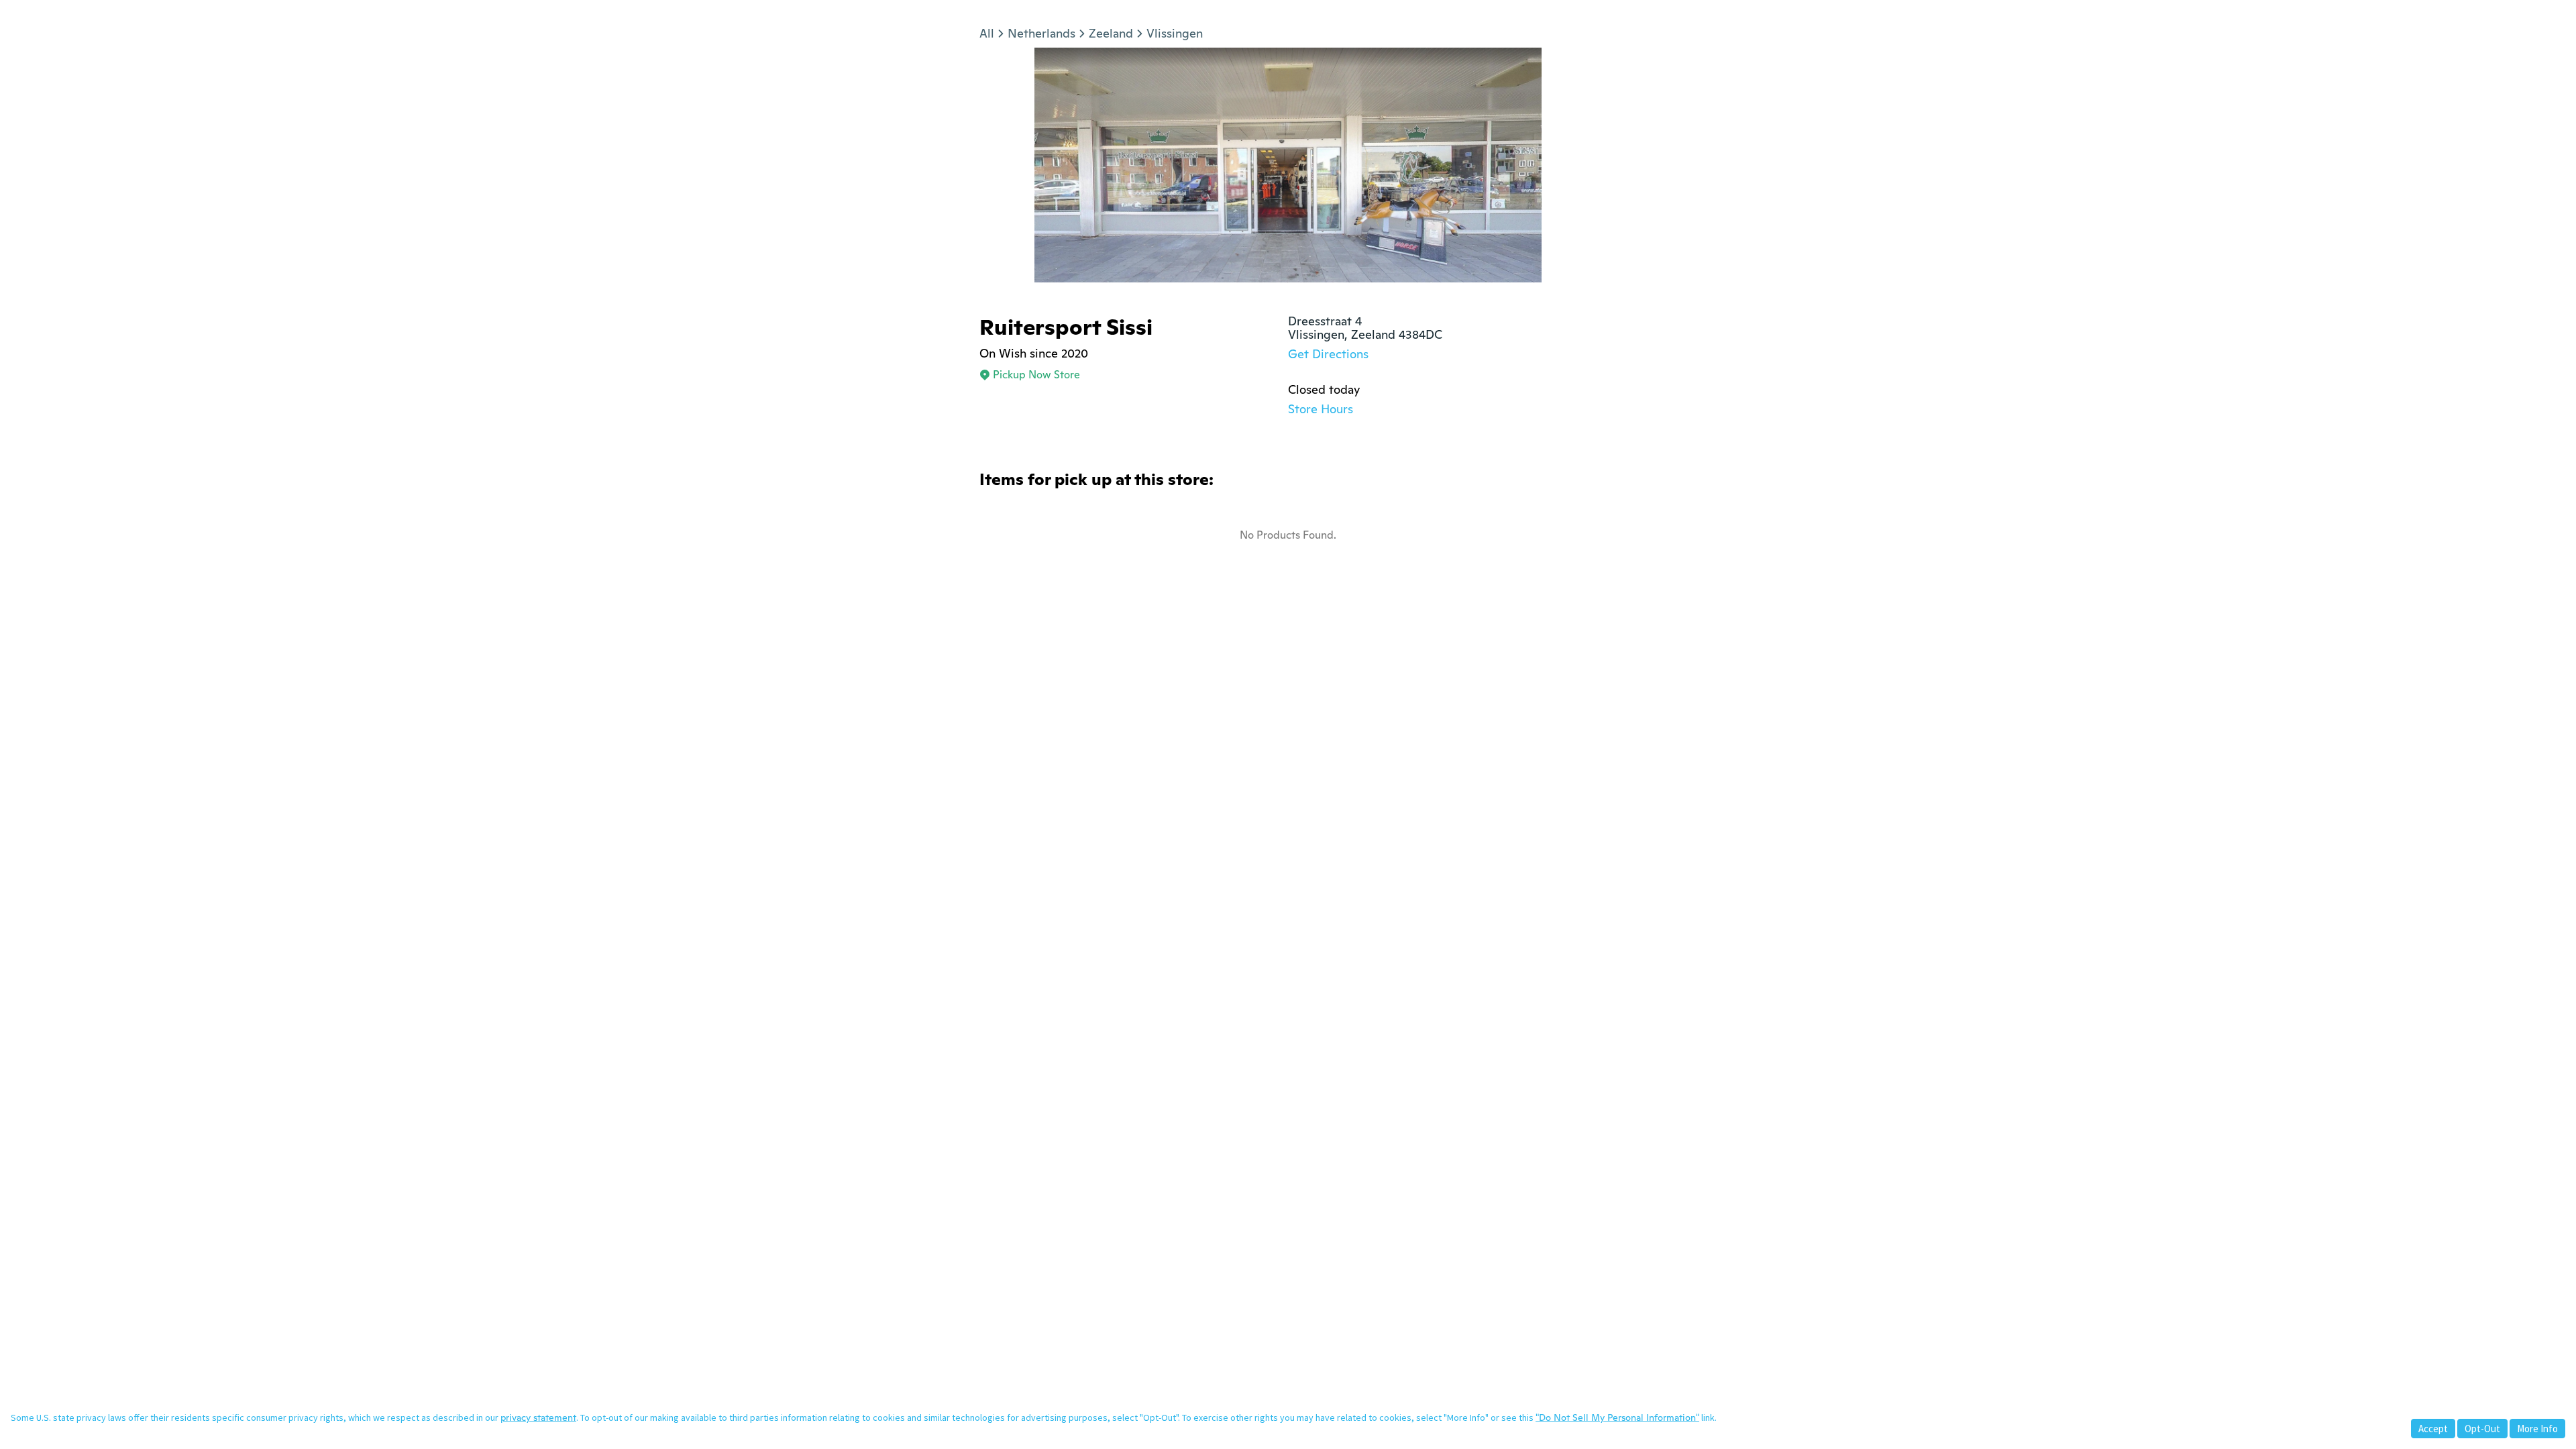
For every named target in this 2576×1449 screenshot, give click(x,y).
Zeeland (1111, 33)
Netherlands (1041, 33)
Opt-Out (2482, 1429)
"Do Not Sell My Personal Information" (1617, 1417)
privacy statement (538, 1417)
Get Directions (1328, 354)
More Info (2537, 1429)
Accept (2433, 1429)
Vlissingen (1175, 33)
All (987, 33)
